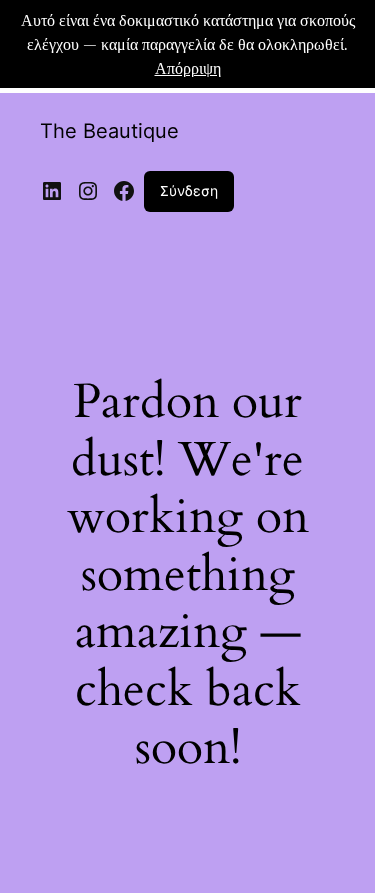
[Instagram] (88, 191)
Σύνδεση (189, 190)
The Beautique (109, 131)
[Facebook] (124, 191)
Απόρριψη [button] (188, 67)
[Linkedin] (52, 191)
